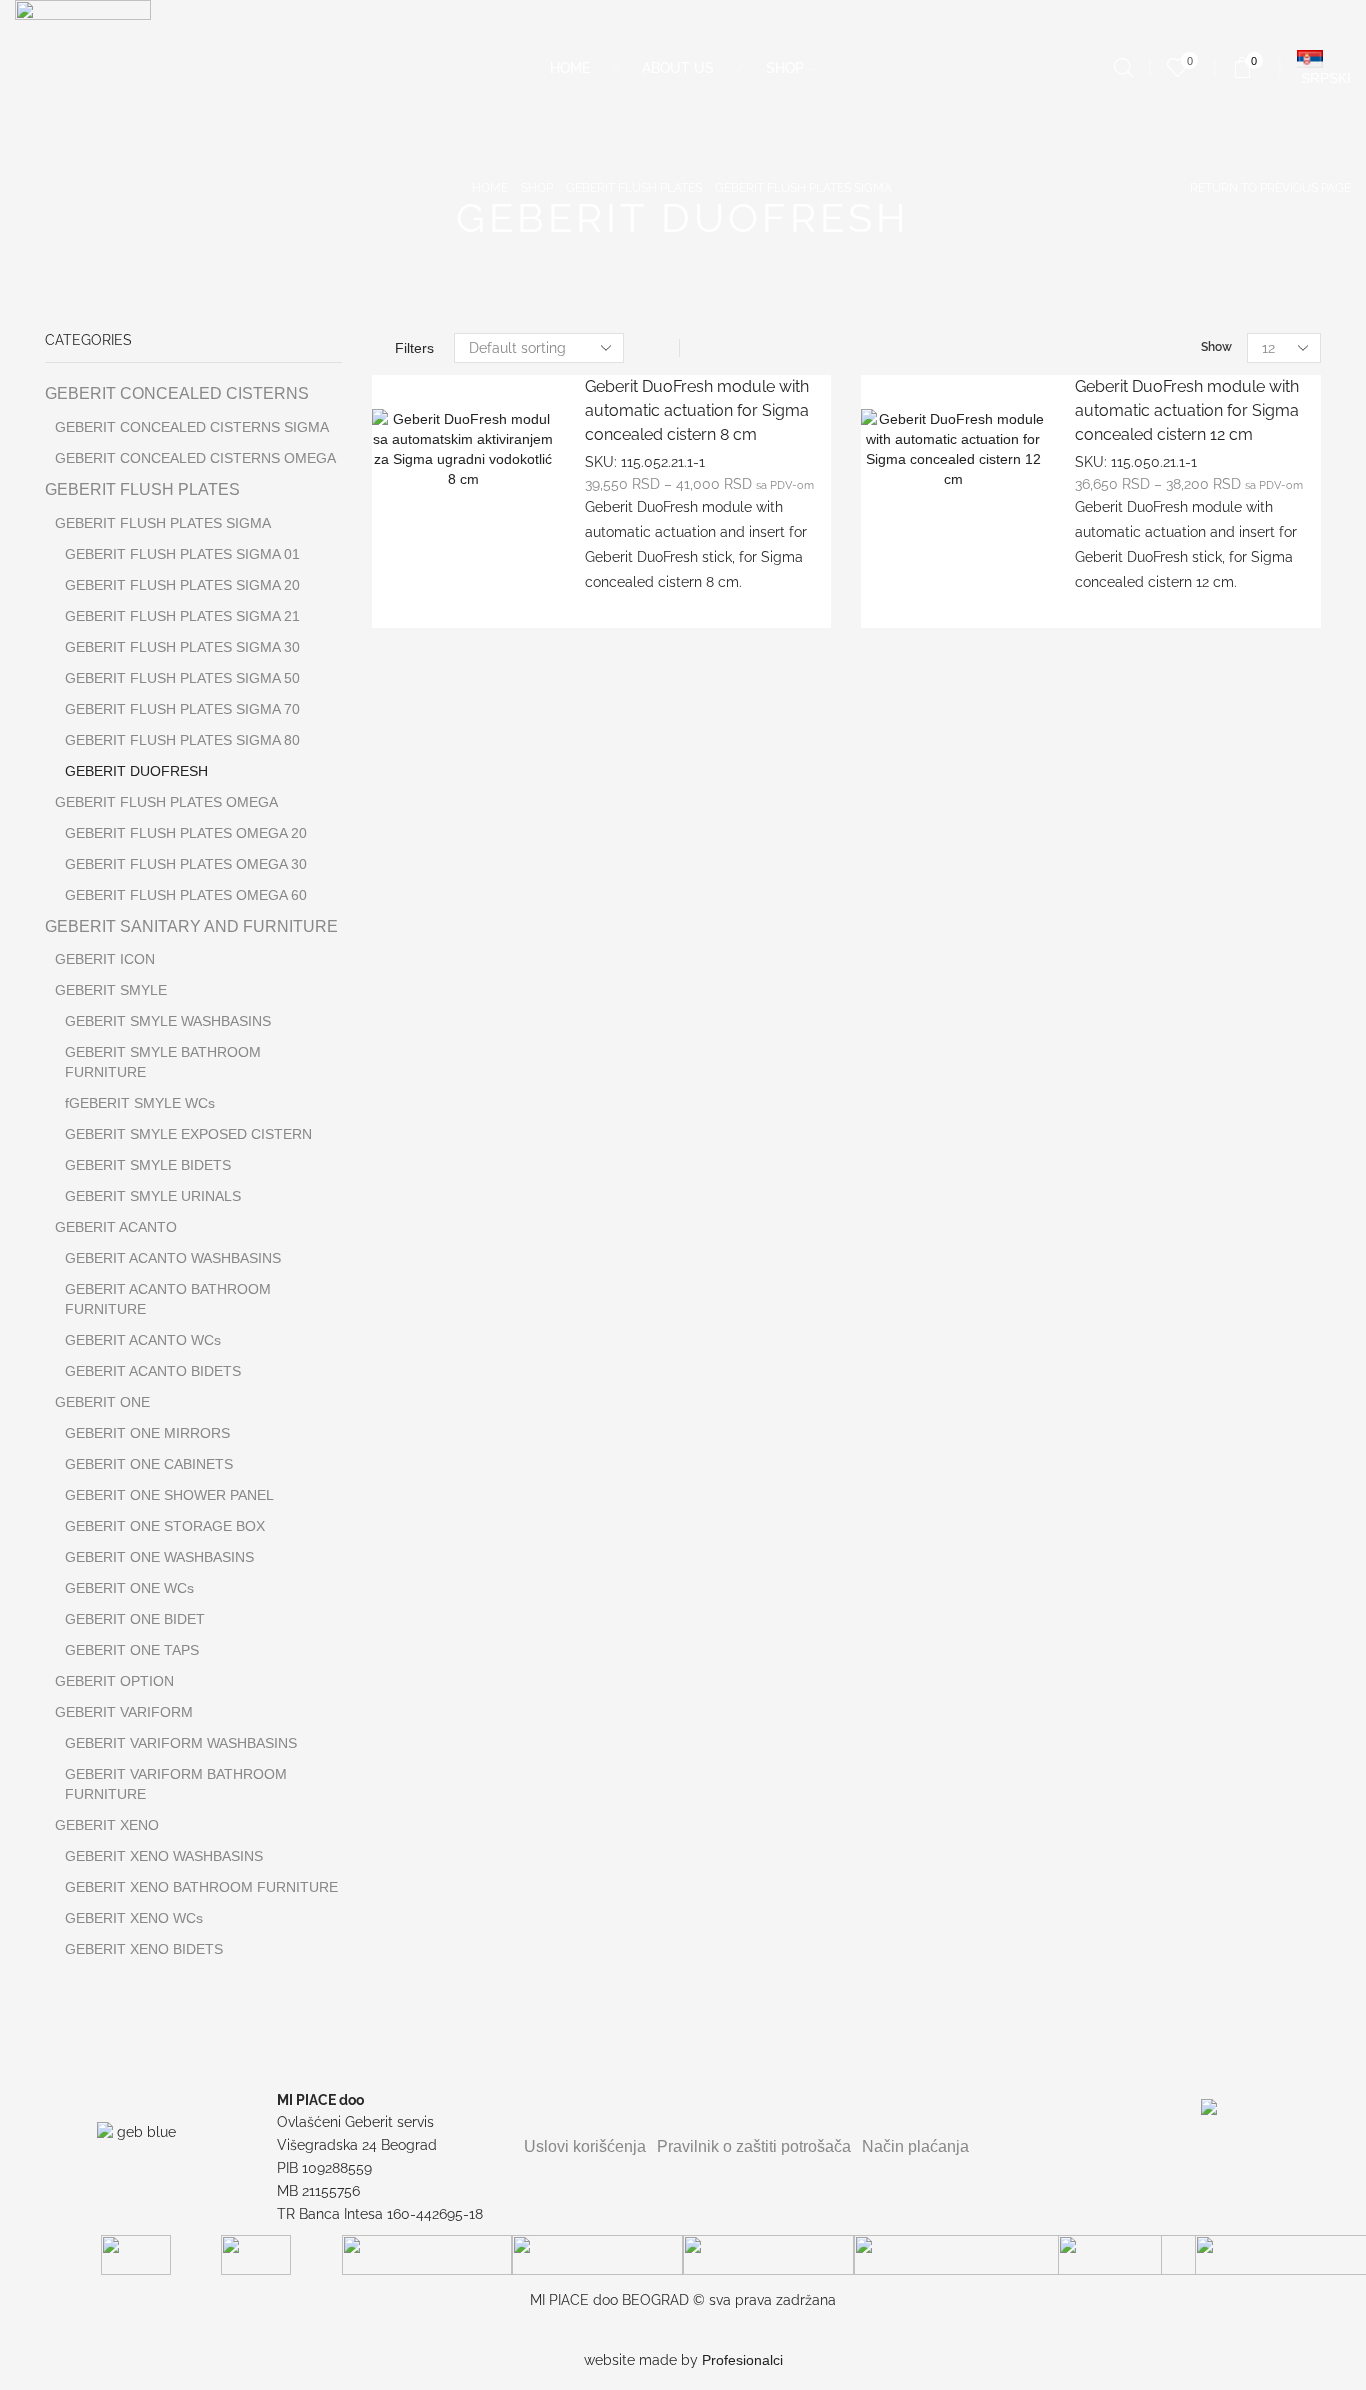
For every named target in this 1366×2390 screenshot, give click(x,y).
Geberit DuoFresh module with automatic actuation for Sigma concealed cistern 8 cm (697, 410)
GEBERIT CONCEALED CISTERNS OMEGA (195, 458)
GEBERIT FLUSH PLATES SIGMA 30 (182, 647)
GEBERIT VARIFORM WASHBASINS (181, 1743)
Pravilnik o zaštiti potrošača (754, 2146)
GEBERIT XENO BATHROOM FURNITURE (201, 1887)
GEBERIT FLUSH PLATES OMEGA (166, 802)
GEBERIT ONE (102, 1402)
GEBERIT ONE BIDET (135, 1619)
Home (570, 68)
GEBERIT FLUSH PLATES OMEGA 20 (186, 833)
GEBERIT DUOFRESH (136, 771)
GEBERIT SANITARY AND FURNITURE (191, 926)
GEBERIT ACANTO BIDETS (153, 1371)
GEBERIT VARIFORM (124, 1712)
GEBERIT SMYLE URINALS (153, 1196)
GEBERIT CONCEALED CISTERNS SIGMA (192, 427)
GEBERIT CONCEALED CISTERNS (177, 393)
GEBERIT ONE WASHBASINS (159, 1557)
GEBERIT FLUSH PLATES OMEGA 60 (186, 895)
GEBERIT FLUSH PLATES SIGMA (803, 188)
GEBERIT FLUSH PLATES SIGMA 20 (182, 585)
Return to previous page (1270, 188)
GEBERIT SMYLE (111, 990)
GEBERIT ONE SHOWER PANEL (169, 1495)
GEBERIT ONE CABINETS (149, 1464)
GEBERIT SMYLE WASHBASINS (168, 1021)
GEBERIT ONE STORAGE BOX (165, 1526)
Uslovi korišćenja (585, 2146)
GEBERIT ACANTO (116, 1227)
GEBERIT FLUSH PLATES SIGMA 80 (182, 740)
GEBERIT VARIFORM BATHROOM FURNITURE (176, 1784)
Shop (785, 68)
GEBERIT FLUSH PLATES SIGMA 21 (182, 616)
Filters (414, 348)
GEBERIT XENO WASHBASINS (164, 1856)
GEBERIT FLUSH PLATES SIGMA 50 (182, 678)
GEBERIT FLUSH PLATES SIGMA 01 (182, 554)
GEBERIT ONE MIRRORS (147, 1433)
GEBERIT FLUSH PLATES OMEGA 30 (186, 864)
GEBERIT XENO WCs (134, 1918)
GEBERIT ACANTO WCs (143, 1340)
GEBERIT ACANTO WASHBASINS (173, 1258)
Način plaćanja (915, 2146)
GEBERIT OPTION (114, 1681)
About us (678, 68)
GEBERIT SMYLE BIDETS (148, 1165)
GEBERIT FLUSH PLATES (634, 188)
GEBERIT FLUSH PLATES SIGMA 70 (182, 709)
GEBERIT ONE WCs (129, 1588)
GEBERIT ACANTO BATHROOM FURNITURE (168, 1299)
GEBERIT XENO (107, 1825)
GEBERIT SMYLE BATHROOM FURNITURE (163, 1062)
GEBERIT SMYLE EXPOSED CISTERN (188, 1134)
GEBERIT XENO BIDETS (144, 1949)
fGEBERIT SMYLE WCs (140, 1103)
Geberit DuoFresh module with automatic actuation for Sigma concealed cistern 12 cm (1187, 410)
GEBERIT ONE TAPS (132, 1650)
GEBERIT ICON (105, 959)
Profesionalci (742, 2360)
